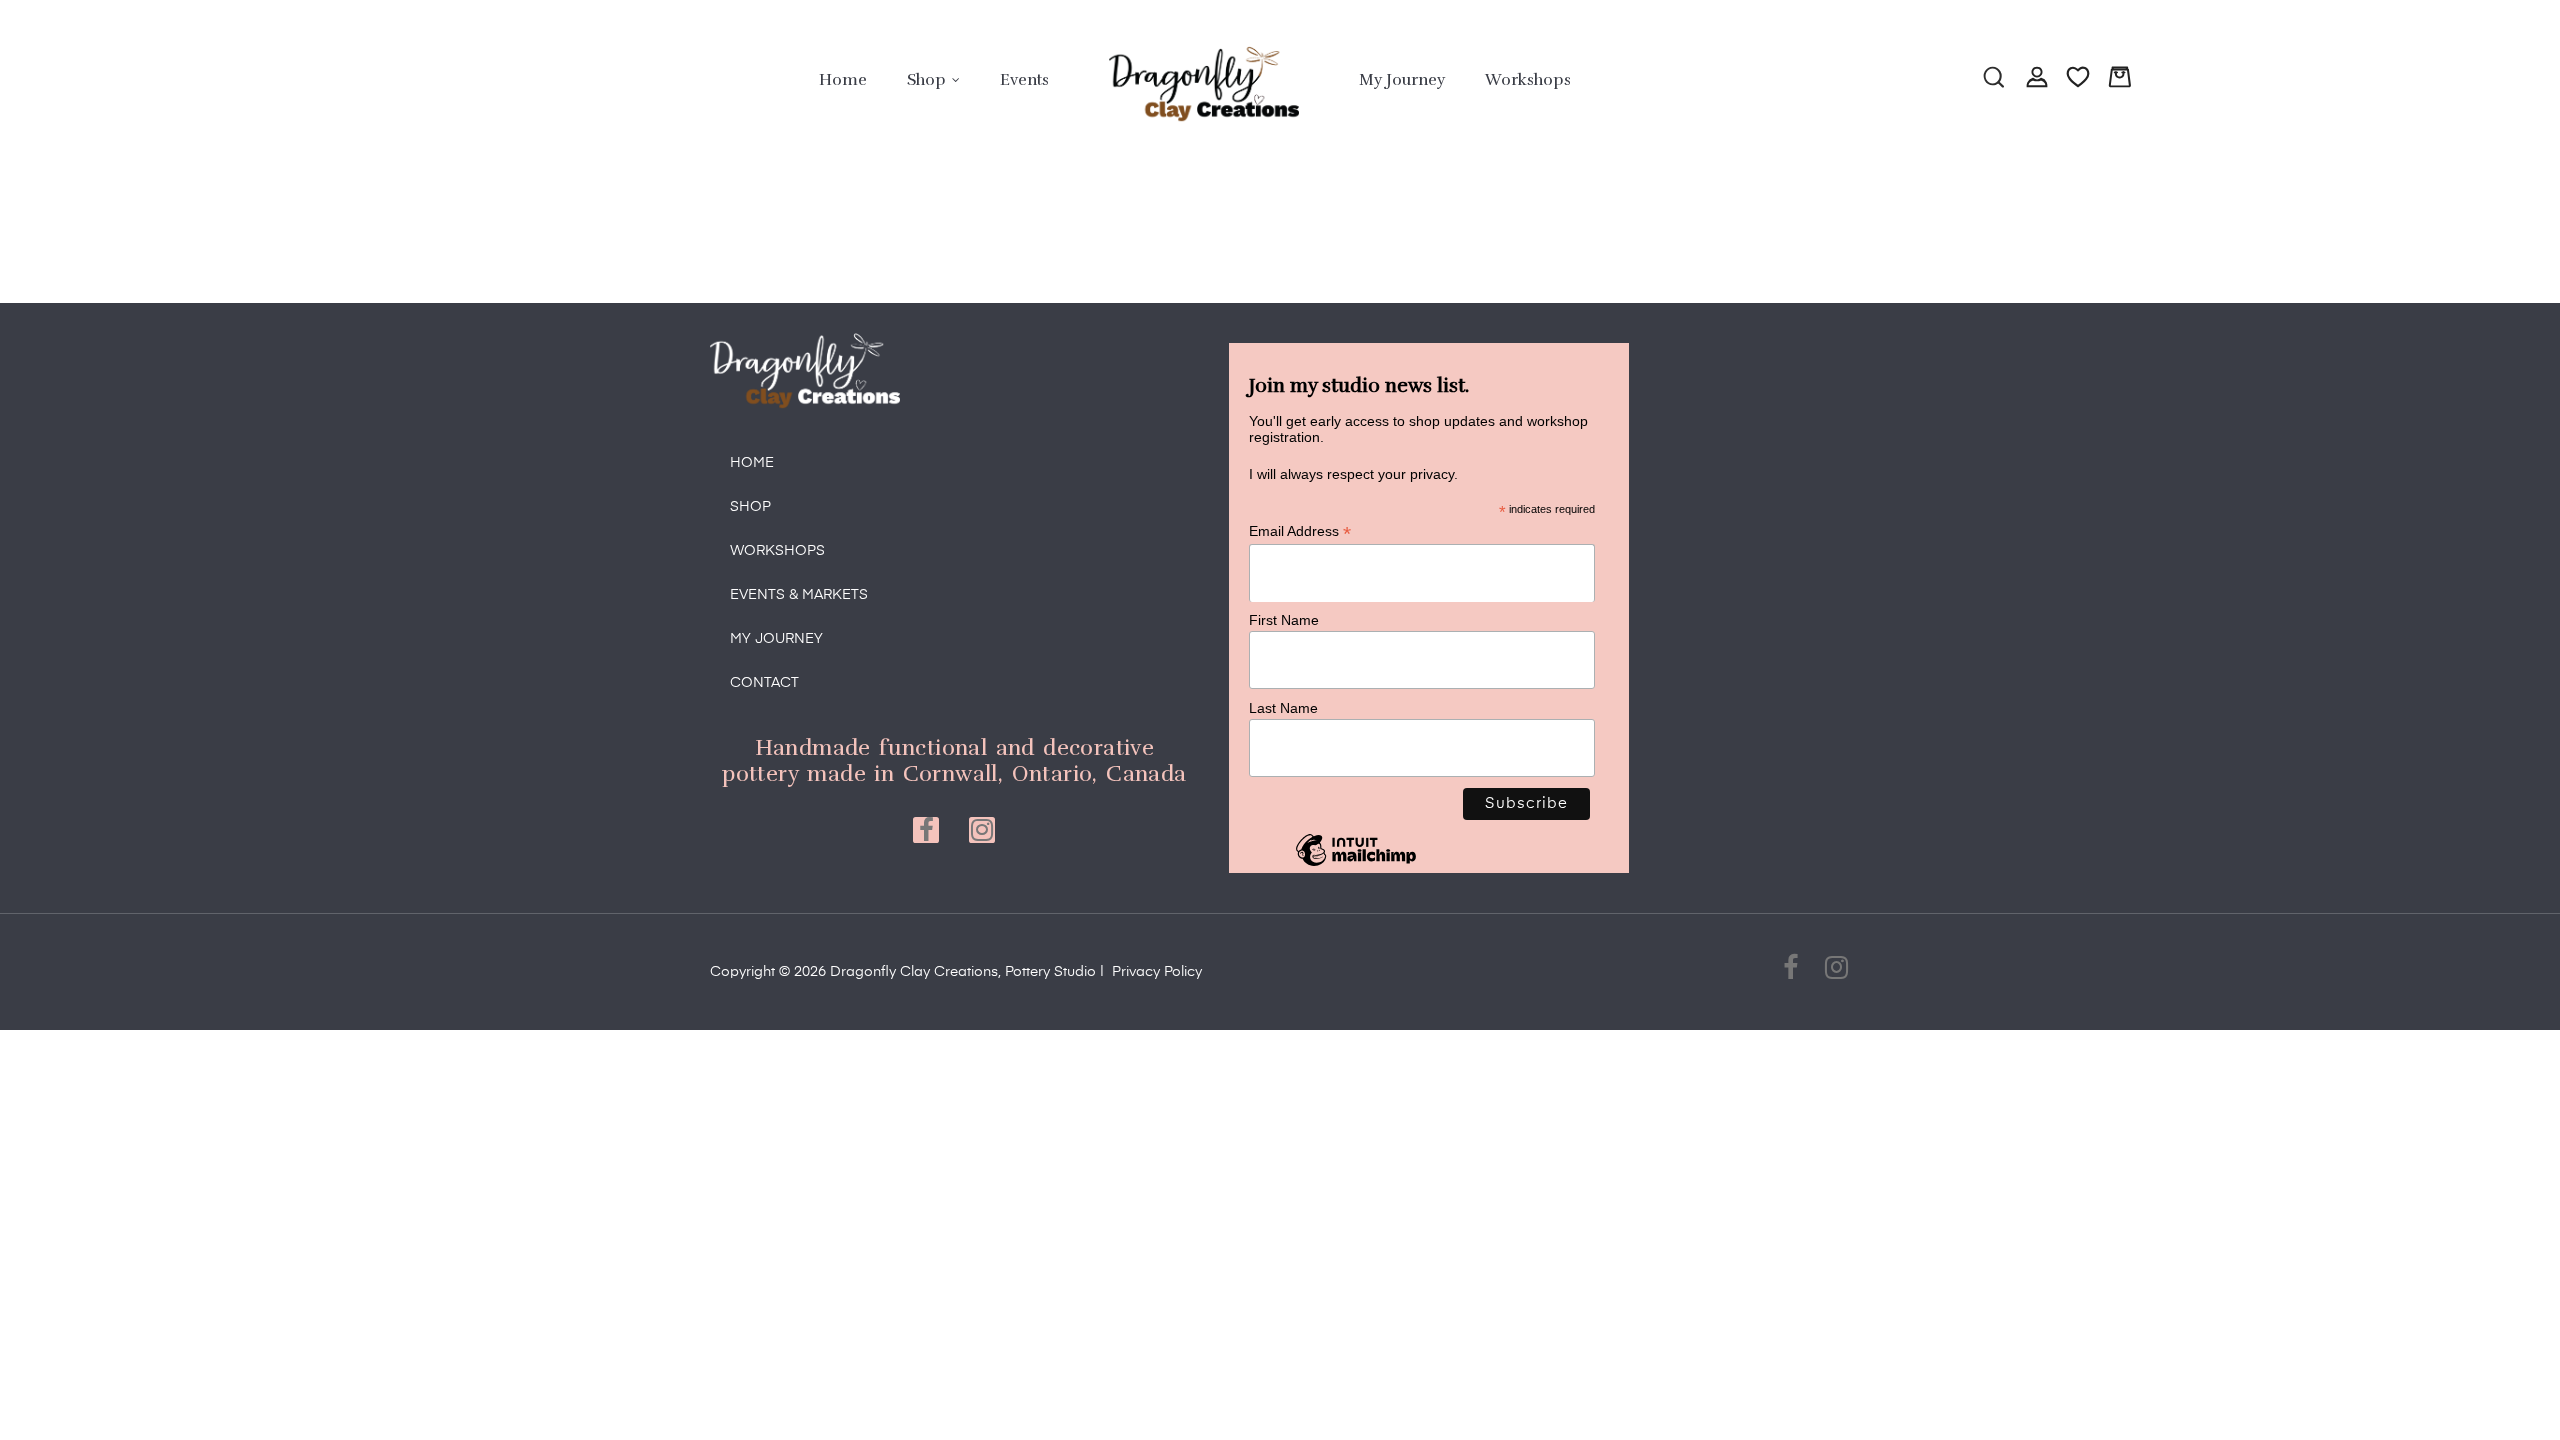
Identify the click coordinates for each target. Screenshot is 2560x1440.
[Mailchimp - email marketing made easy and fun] (1356, 865)
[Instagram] (982, 830)
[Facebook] (926, 830)
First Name (1284, 620)
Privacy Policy (1157, 972)
